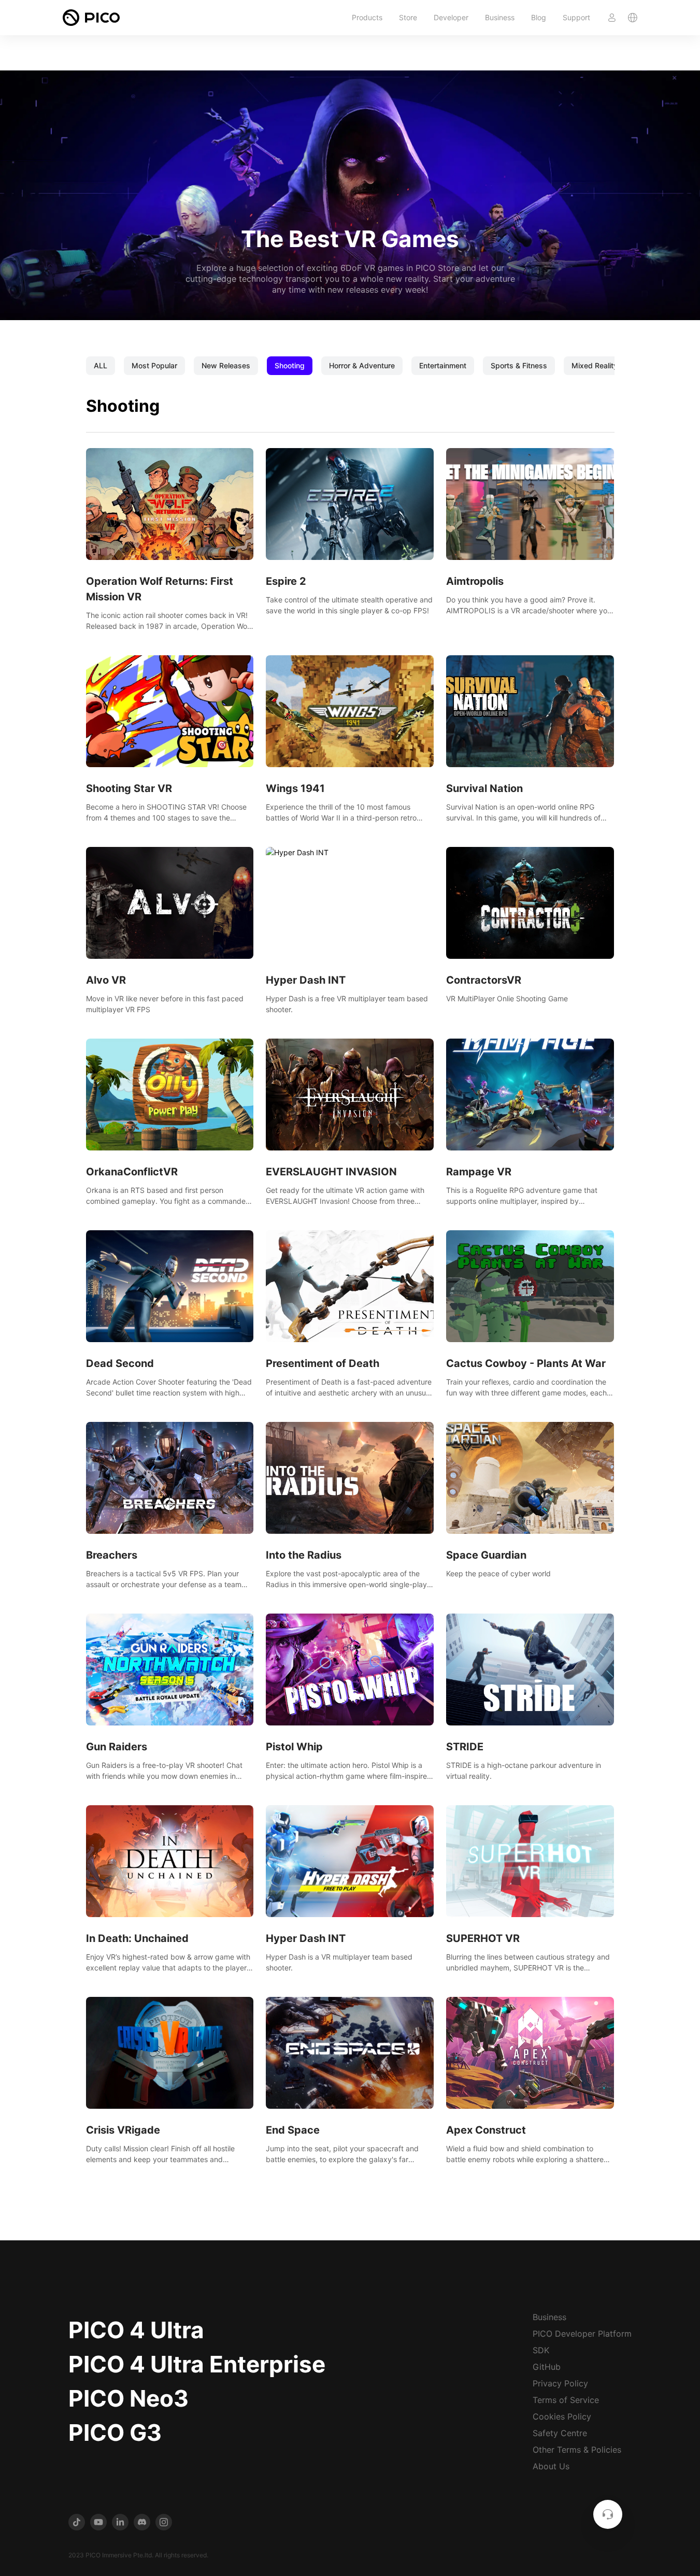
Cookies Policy (562, 2416)
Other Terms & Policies (577, 2450)
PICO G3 (115, 2433)
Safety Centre (560, 2433)
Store (408, 17)
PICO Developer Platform (582, 2334)
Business (500, 17)
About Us (551, 2466)
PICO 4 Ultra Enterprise (197, 2364)
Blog (539, 17)
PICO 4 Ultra (136, 2330)
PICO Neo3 (128, 2398)
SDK (541, 2350)
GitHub (547, 2367)
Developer (451, 17)
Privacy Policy (560, 2383)
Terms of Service (566, 2400)
